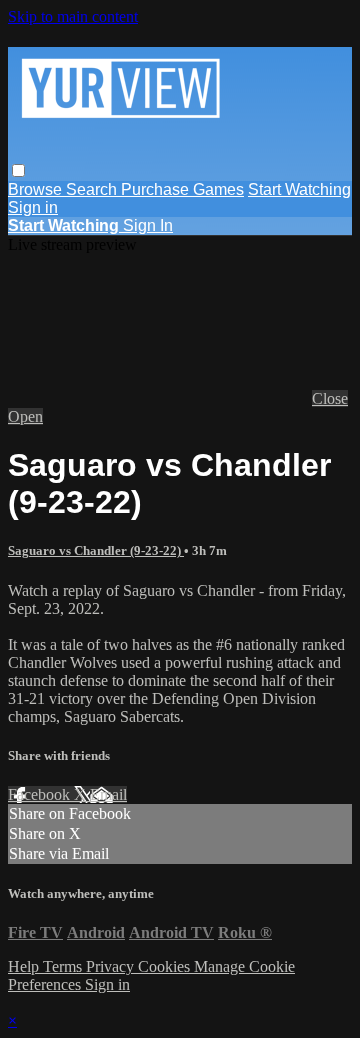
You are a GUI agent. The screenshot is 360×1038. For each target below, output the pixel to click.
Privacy (112, 966)
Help (25, 966)
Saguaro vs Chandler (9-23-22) (96, 550)
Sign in (33, 207)
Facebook (41, 794)
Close (330, 398)
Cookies (166, 966)
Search (93, 189)
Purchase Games (182, 189)
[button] (18, 170)
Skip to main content (73, 16)
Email (108, 794)
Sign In (148, 225)
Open (25, 416)
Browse (37, 189)
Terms (64, 966)
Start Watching (299, 189)
